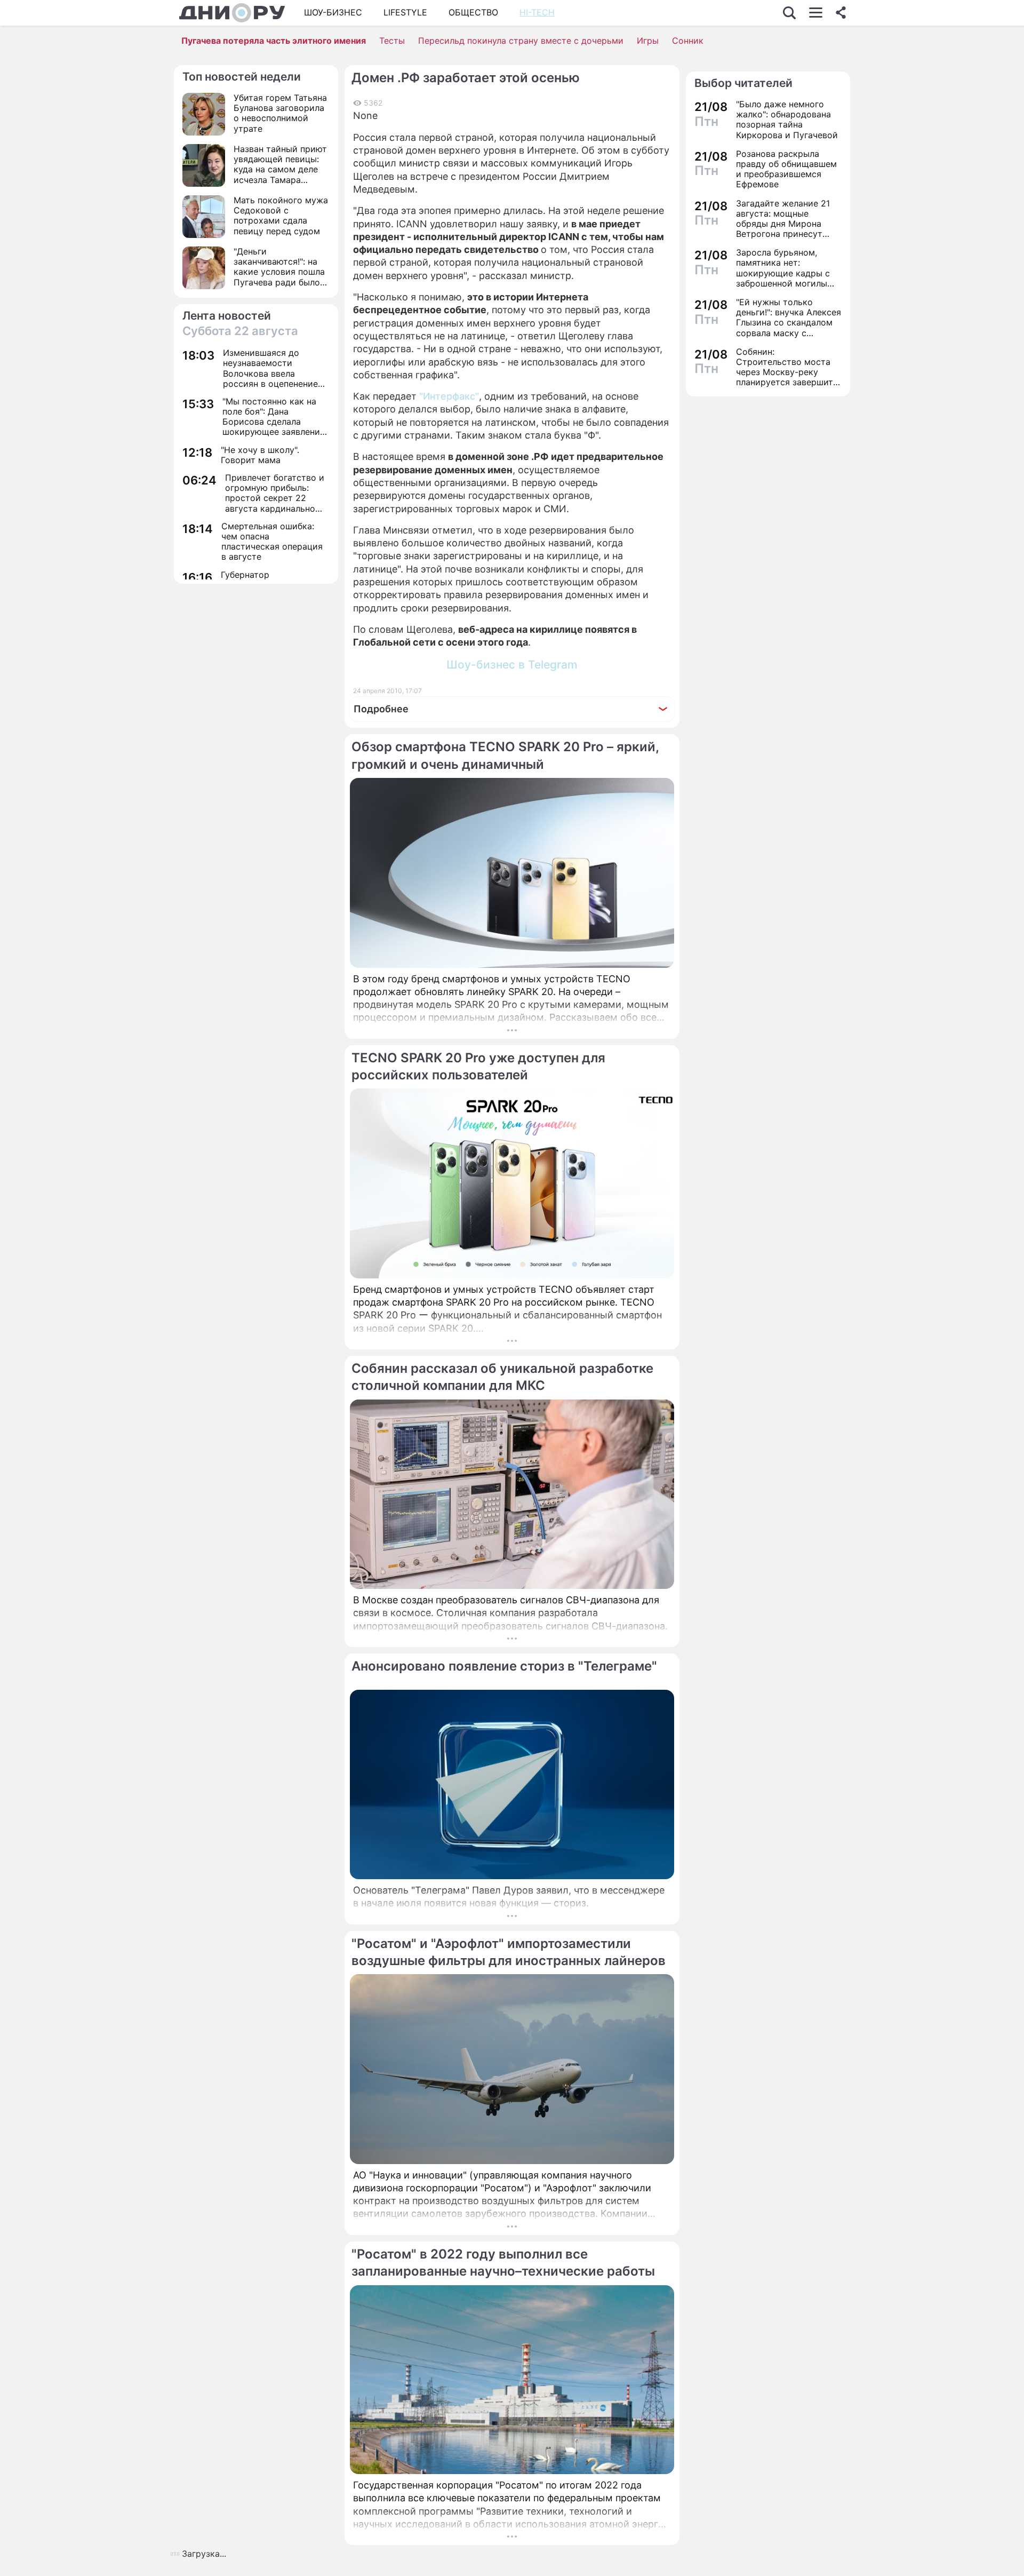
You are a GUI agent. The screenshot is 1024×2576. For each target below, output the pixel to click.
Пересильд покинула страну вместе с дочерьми (521, 41)
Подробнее (381, 709)
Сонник (688, 41)
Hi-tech (537, 12)
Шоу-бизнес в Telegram (512, 665)
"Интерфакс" (449, 396)
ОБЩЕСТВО (473, 12)
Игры (648, 41)
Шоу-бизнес (333, 12)
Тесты (392, 41)
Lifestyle (405, 12)
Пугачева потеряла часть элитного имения (274, 41)
